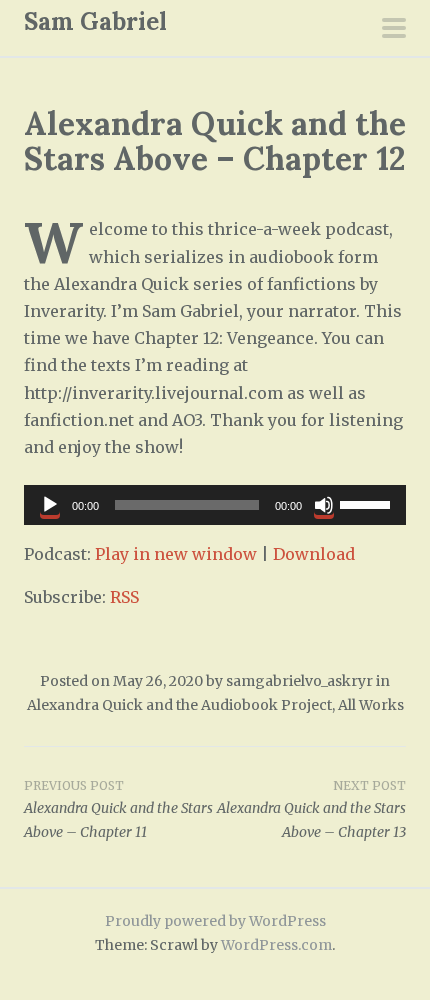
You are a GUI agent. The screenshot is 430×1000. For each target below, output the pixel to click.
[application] (215, 505)
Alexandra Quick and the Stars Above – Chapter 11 (118, 810)
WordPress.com (276, 945)
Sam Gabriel (95, 21)
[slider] (368, 503)
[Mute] (324, 505)
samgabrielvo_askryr (299, 681)
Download (314, 554)
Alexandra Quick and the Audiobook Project (179, 705)
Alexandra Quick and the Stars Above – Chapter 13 (311, 810)
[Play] (50, 505)
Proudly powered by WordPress (215, 921)
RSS (124, 597)
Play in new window (176, 554)
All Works (371, 705)
